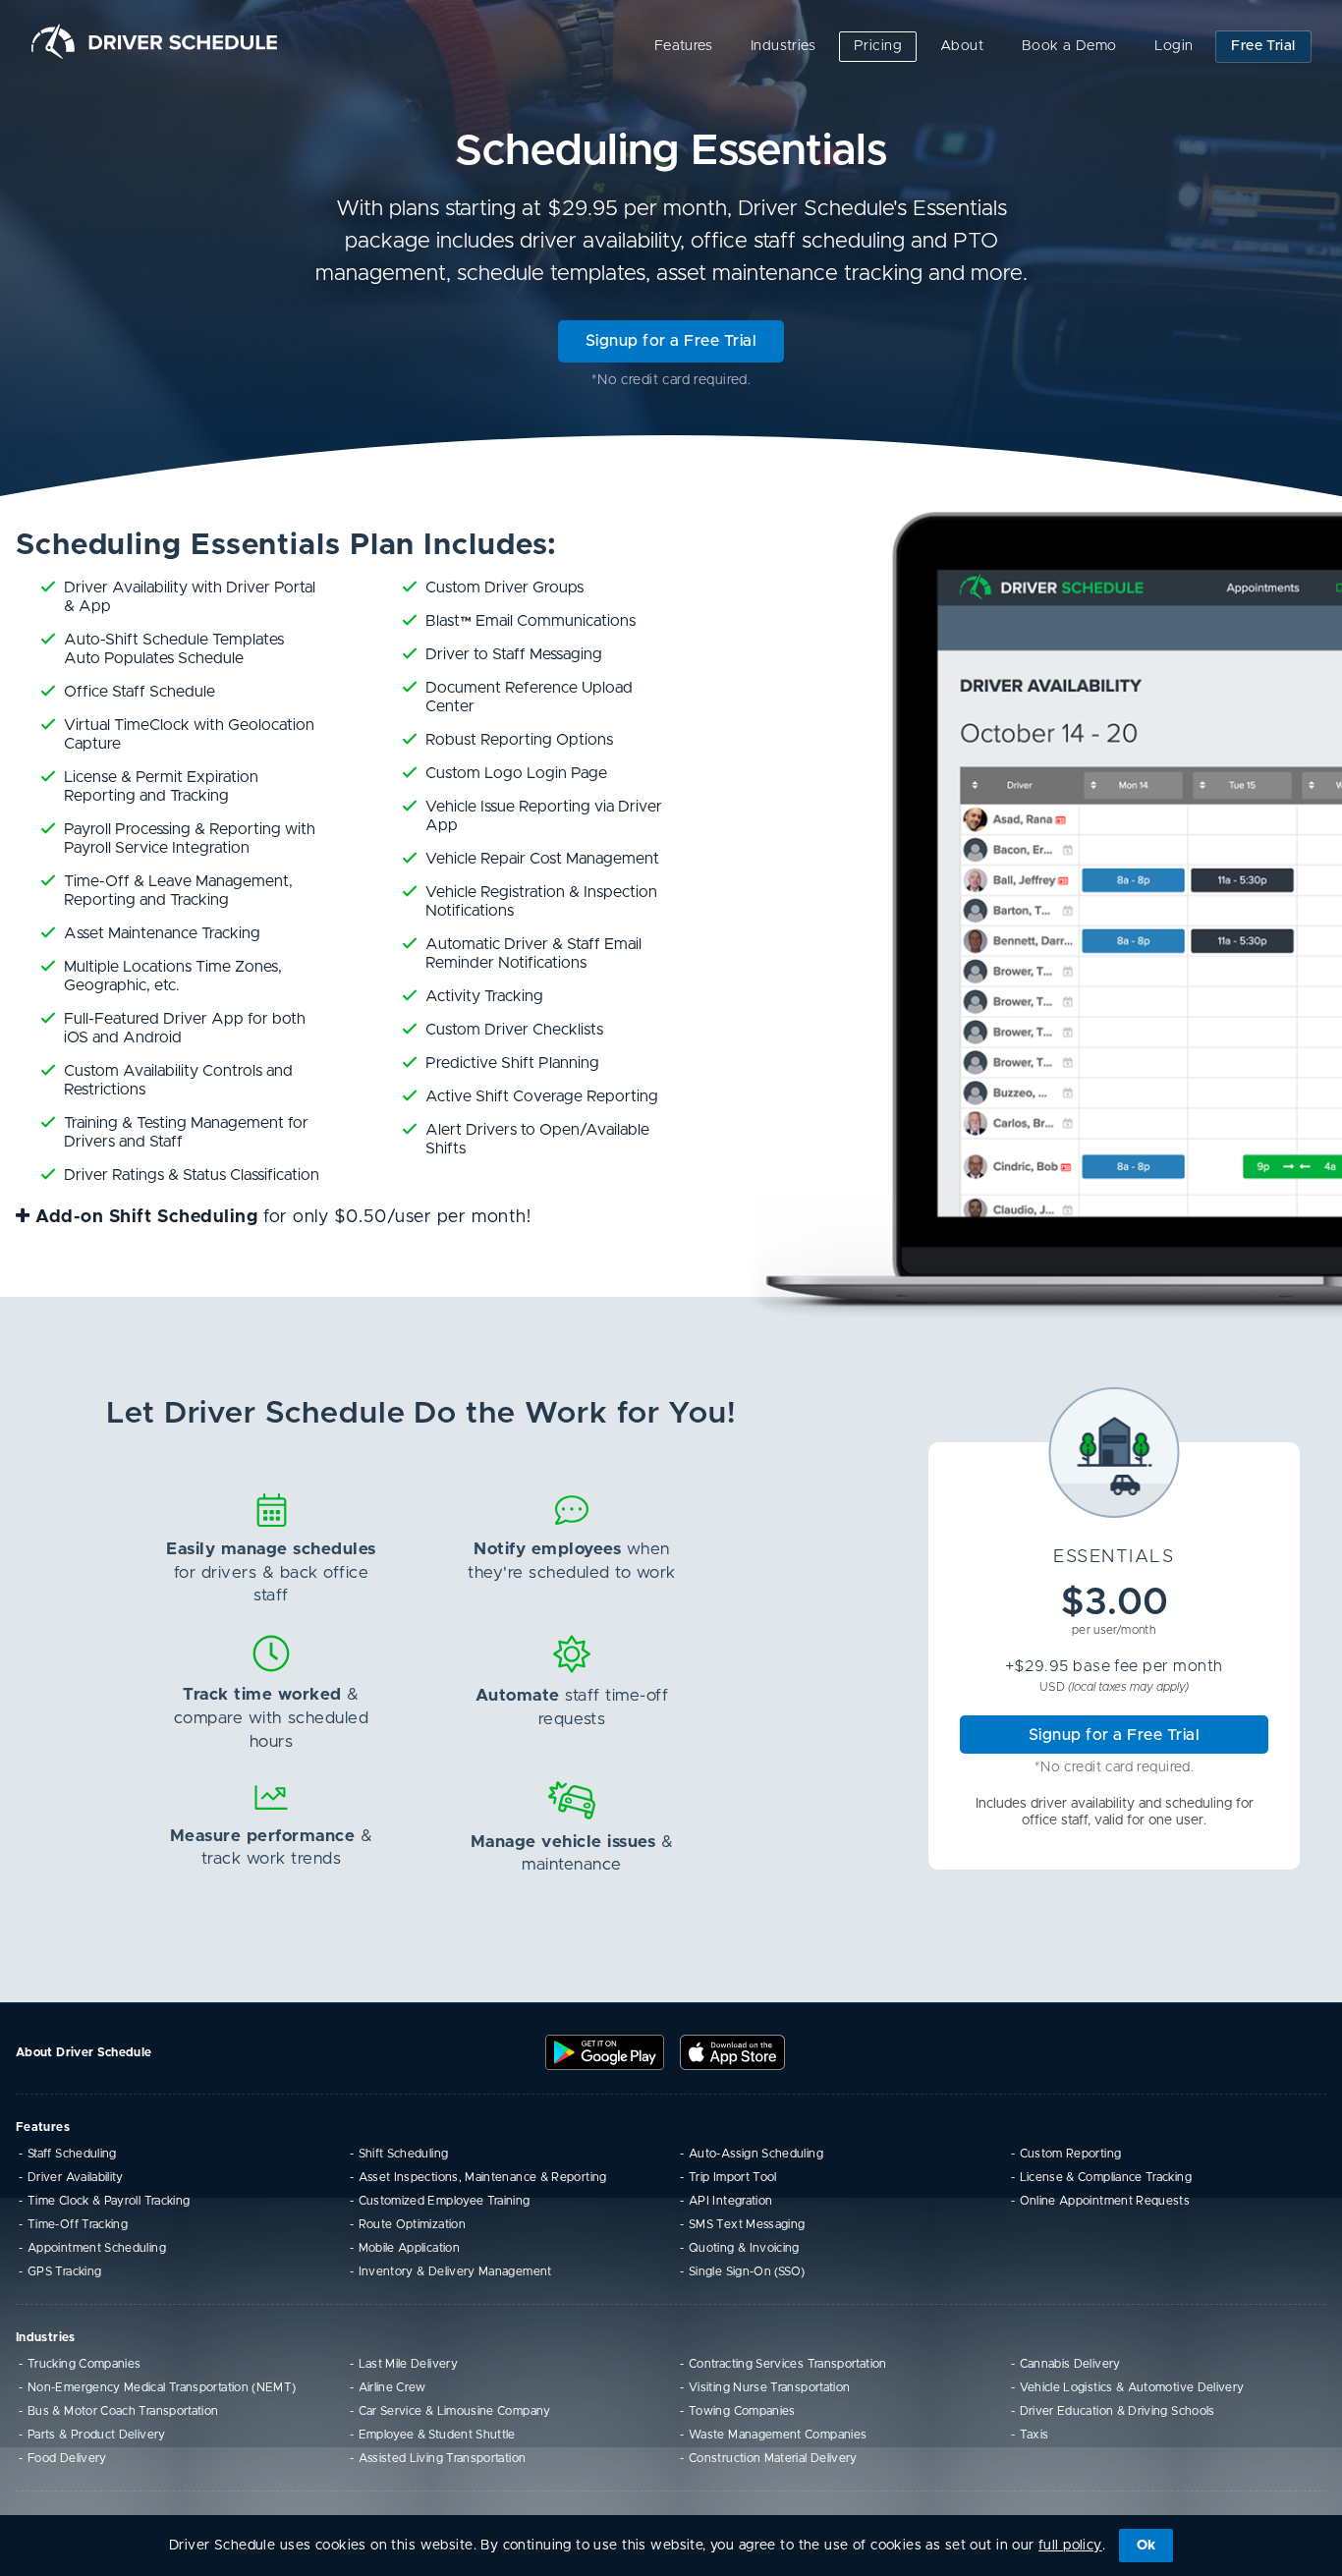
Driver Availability (76, 2177)
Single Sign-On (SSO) (747, 2271)
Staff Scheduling (72, 2154)
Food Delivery (67, 2458)
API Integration (730, 2201)
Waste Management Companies (778, 2435)
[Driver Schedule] (154, 41)
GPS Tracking (64, 2271)
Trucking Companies (84, 2364)
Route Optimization (412, 2224)
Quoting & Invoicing (744, 2248)
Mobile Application (409, 2248)
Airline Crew (392, 2387)
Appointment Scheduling (97, 2248)
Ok (1146, 2546)
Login (1174, 46)
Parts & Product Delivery (97, 2435)
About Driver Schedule (84, 2052)
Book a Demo (1069, 46)
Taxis (1034, 2435)
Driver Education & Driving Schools (1118, 2411)
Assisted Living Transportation (443, 2458)
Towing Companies (742, 2411)
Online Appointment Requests (1105, 2201)
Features (683, 46)
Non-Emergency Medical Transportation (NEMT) (162, 2387)
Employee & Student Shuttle (437, 2435)
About (962, 46)
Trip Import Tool (733, 2177)
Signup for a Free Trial (671, 341)
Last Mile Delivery (408, 2364)
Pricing (878, 46)
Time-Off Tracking (78, 2224)
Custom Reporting (1071, 2154)
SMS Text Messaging (747, 2224)
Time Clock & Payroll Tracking (109, 2201)
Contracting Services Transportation (788, 2364)
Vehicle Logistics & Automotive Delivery (1132, 2387)
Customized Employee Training (445, 2201)
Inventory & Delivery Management (455, 2271)
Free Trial (1263, 46)
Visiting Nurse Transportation (769, 2387)
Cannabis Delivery (1070, 2364)
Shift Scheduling (404, 2154)
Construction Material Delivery (773, 2458)
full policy (1070, 2546)
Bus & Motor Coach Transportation (123, 2411)
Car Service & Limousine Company (455, 2411)
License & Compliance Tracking (1106, 2177)
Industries (783, 46)
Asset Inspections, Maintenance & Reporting (483, 2177)
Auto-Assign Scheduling (756, 2154)
